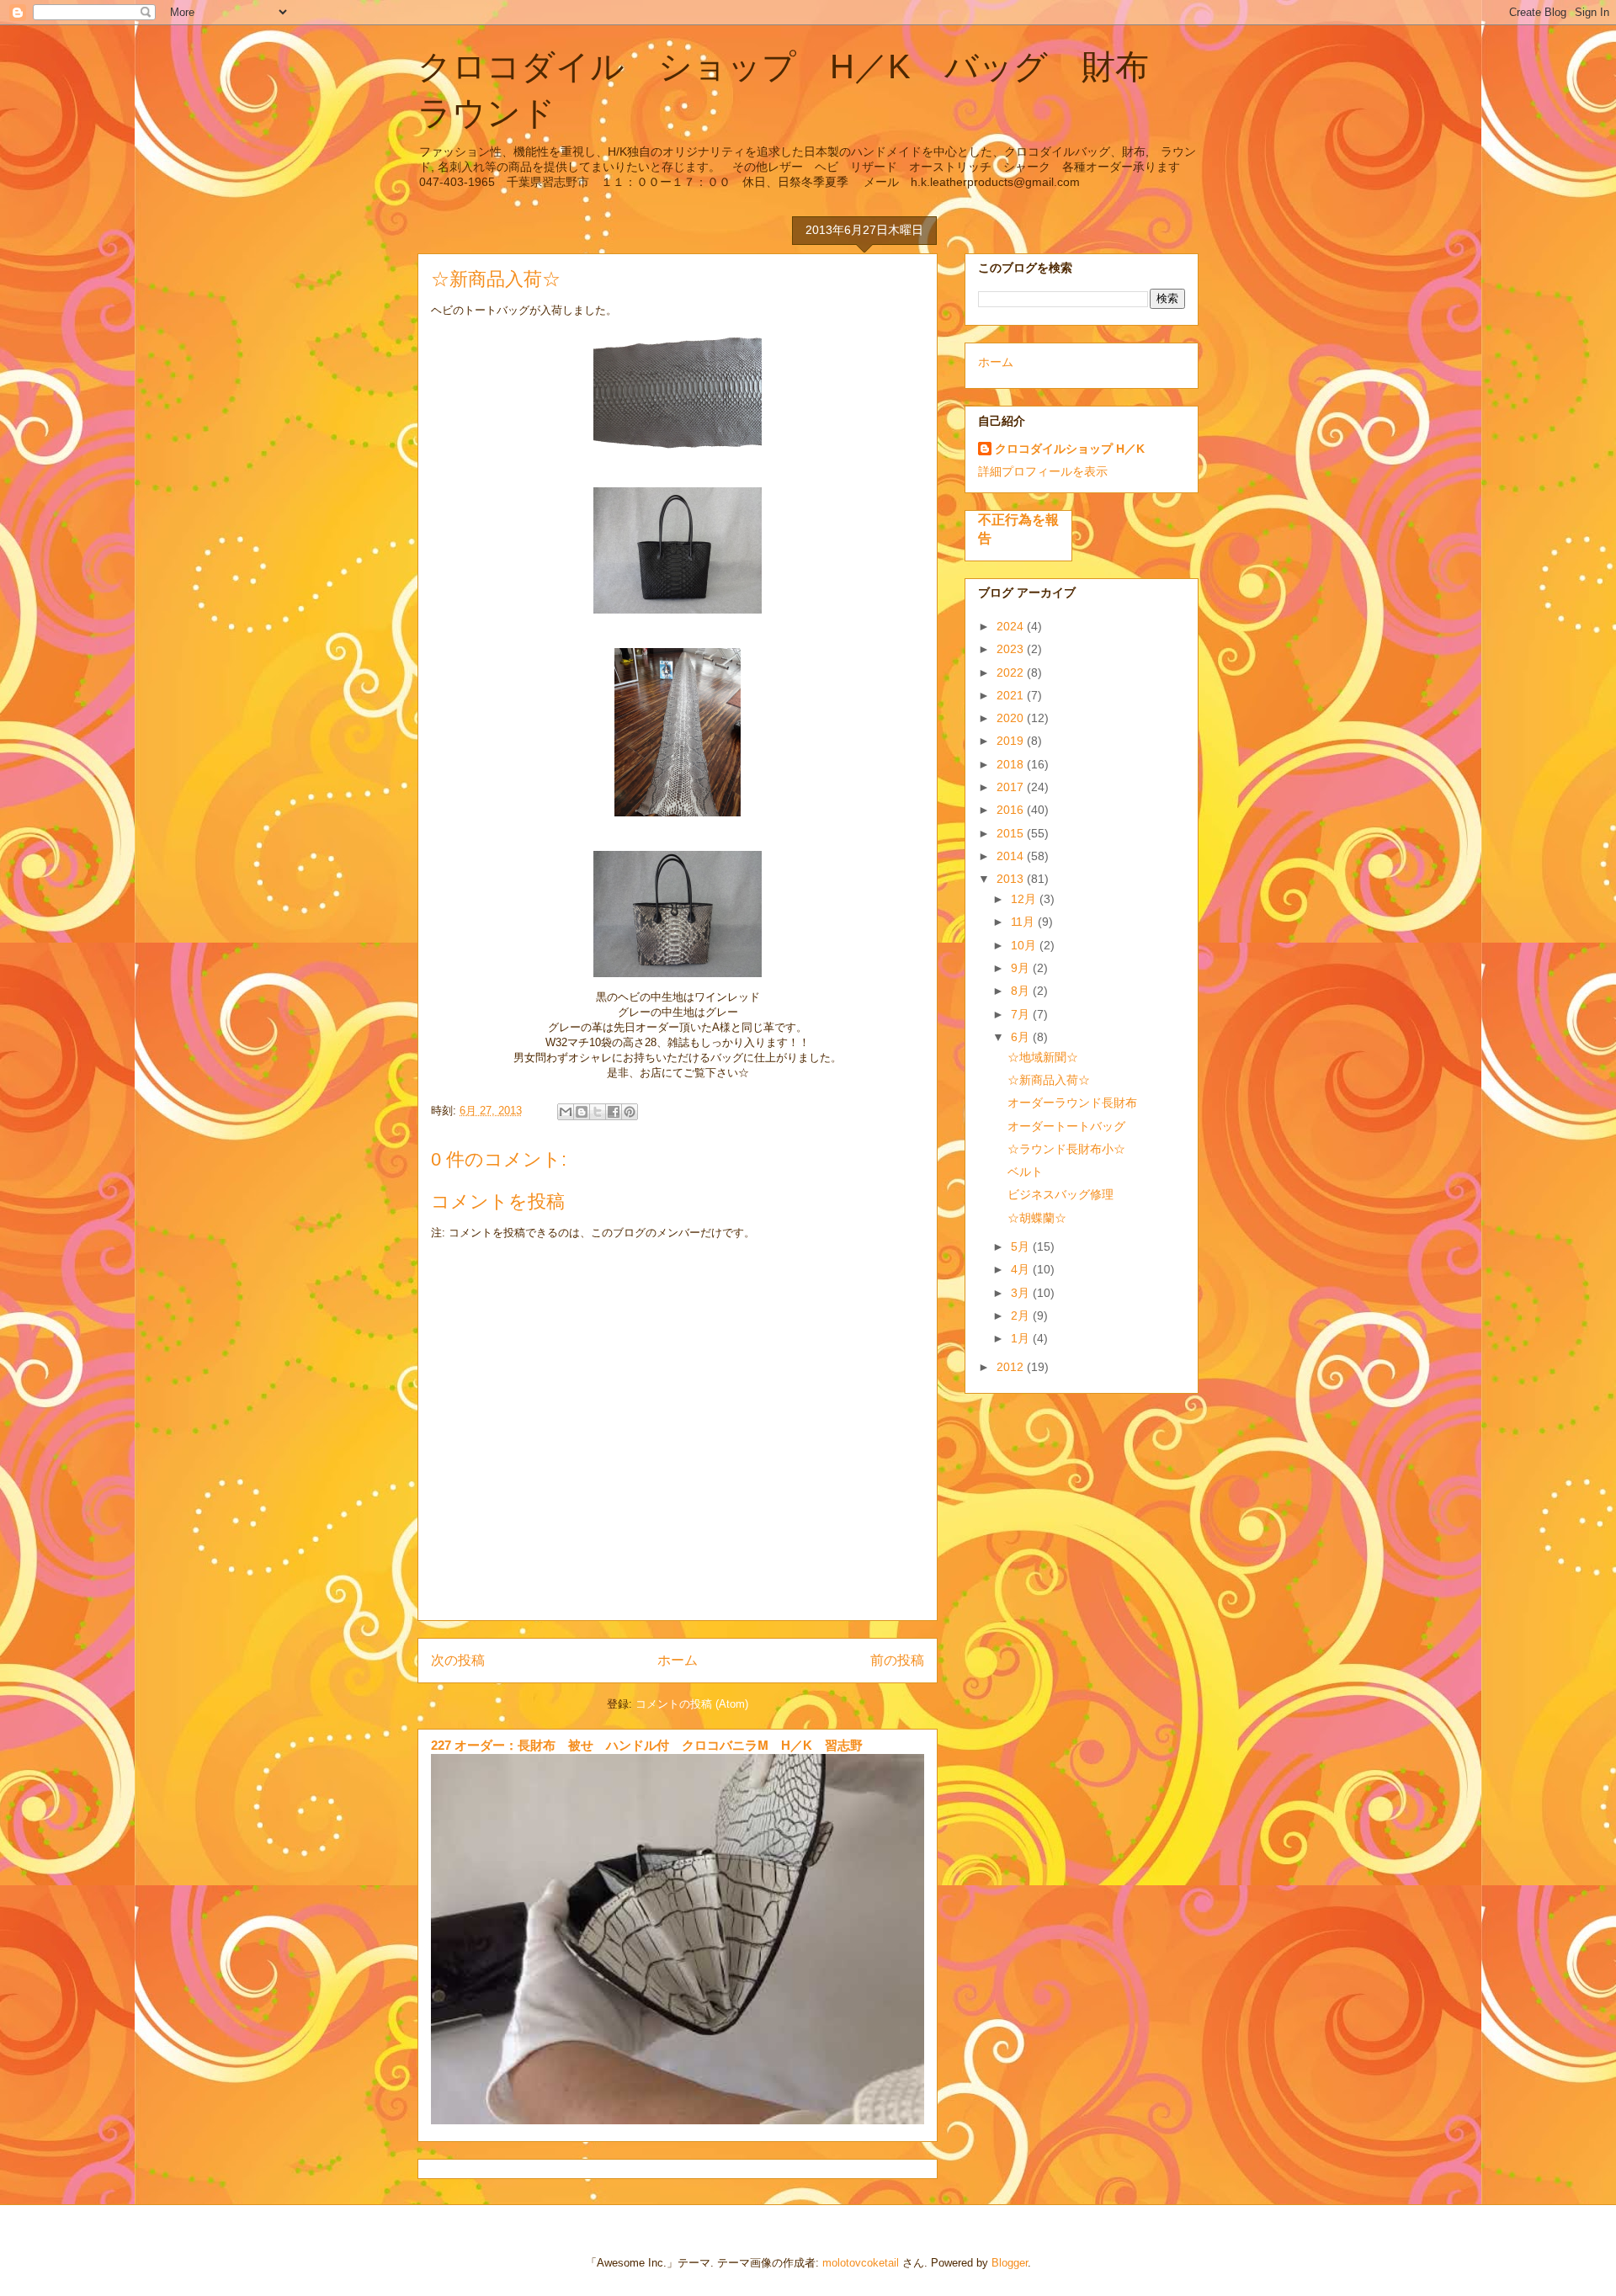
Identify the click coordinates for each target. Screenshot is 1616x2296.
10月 (1025, 945)
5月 (1022, 1246)
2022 (1012, 672)
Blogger (1010, 2263)
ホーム (678, 1660)
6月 (1022, 1037)
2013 (1012, 879)
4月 (1022, 1269)
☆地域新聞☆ (1043, 1057)
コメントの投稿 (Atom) (692, 1704)
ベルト (1025, 1172)
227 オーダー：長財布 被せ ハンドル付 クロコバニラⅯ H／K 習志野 (647, 1745)
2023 (1012, 649)
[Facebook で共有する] (614, 1112)
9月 (1022, 968)
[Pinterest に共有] (630, 1112)
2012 (1012, 1367)
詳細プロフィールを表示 (1043, 471)
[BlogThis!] (582, 1112)
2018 (1012, 764)
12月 (1025, 899)
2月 (1022, 1315)
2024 (1012, 626)
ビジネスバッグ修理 (1060, 1194)
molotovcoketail (861, 2263)
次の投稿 (458, 1660)
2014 (1012, 856)
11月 (1024, 922)
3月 (1022, 1293)
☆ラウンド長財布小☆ (1066, 1149)
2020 (1012, 718)
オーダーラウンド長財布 (1072, 1103)
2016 (1012, 810)
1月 (1022, 1338)
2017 (1012, 787)
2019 (1012, 741)
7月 (1022, 1014)
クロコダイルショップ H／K (1070, 449)
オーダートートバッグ (1066, 1126)
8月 (1022, 991)
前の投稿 (897, 1660)
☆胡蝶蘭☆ (1037, 1218)
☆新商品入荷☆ (1049, 1080)
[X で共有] (598, 1112)
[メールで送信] (566, 1112)
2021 (1012, 695)
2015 (1012, 833)
